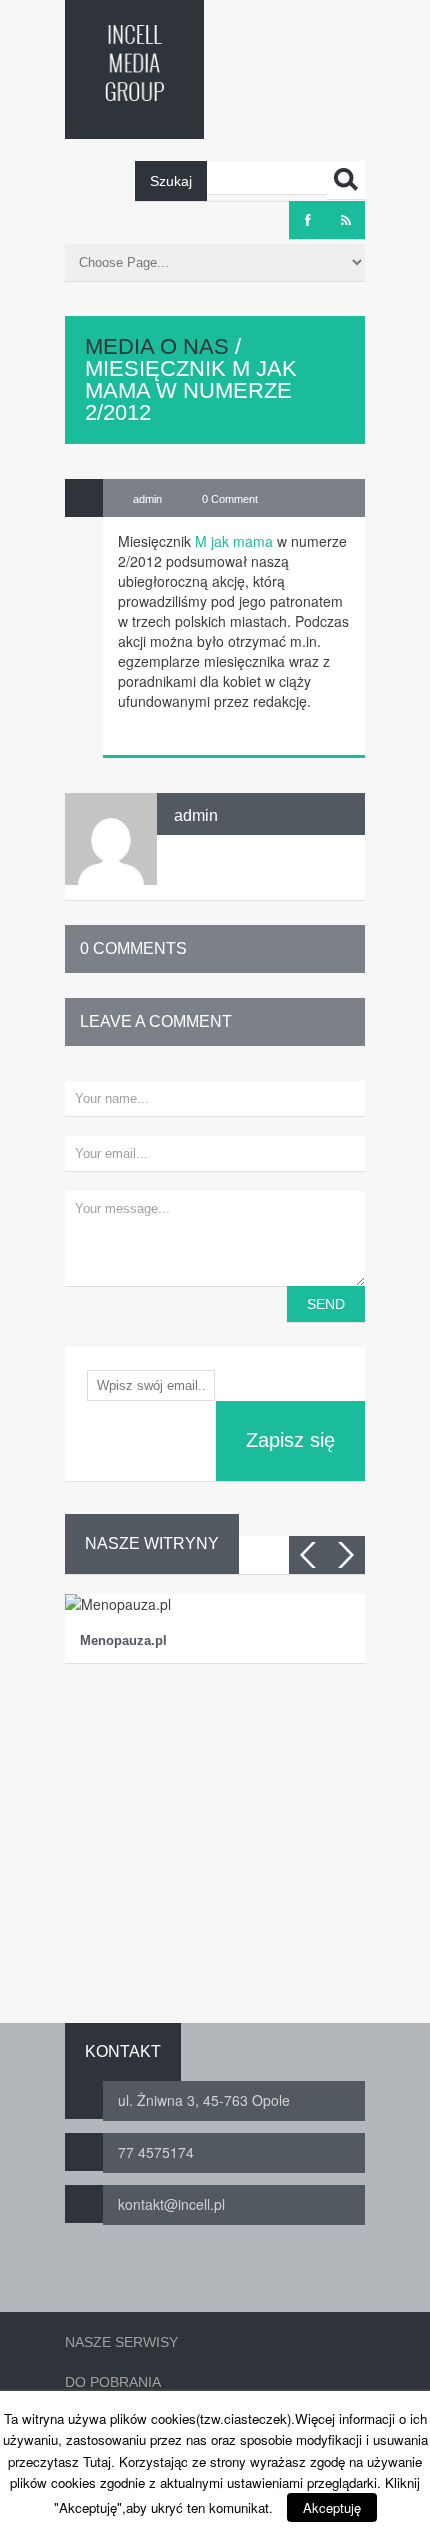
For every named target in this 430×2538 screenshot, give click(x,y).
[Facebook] (308, 220)
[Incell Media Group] (134, 63)
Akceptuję (332, 2507)
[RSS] (346, 220)
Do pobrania (113, 2382)
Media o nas (157, 346)
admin (196, 815)
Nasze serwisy (121, 2342)
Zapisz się (290, 1440)
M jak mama (234, 541)
